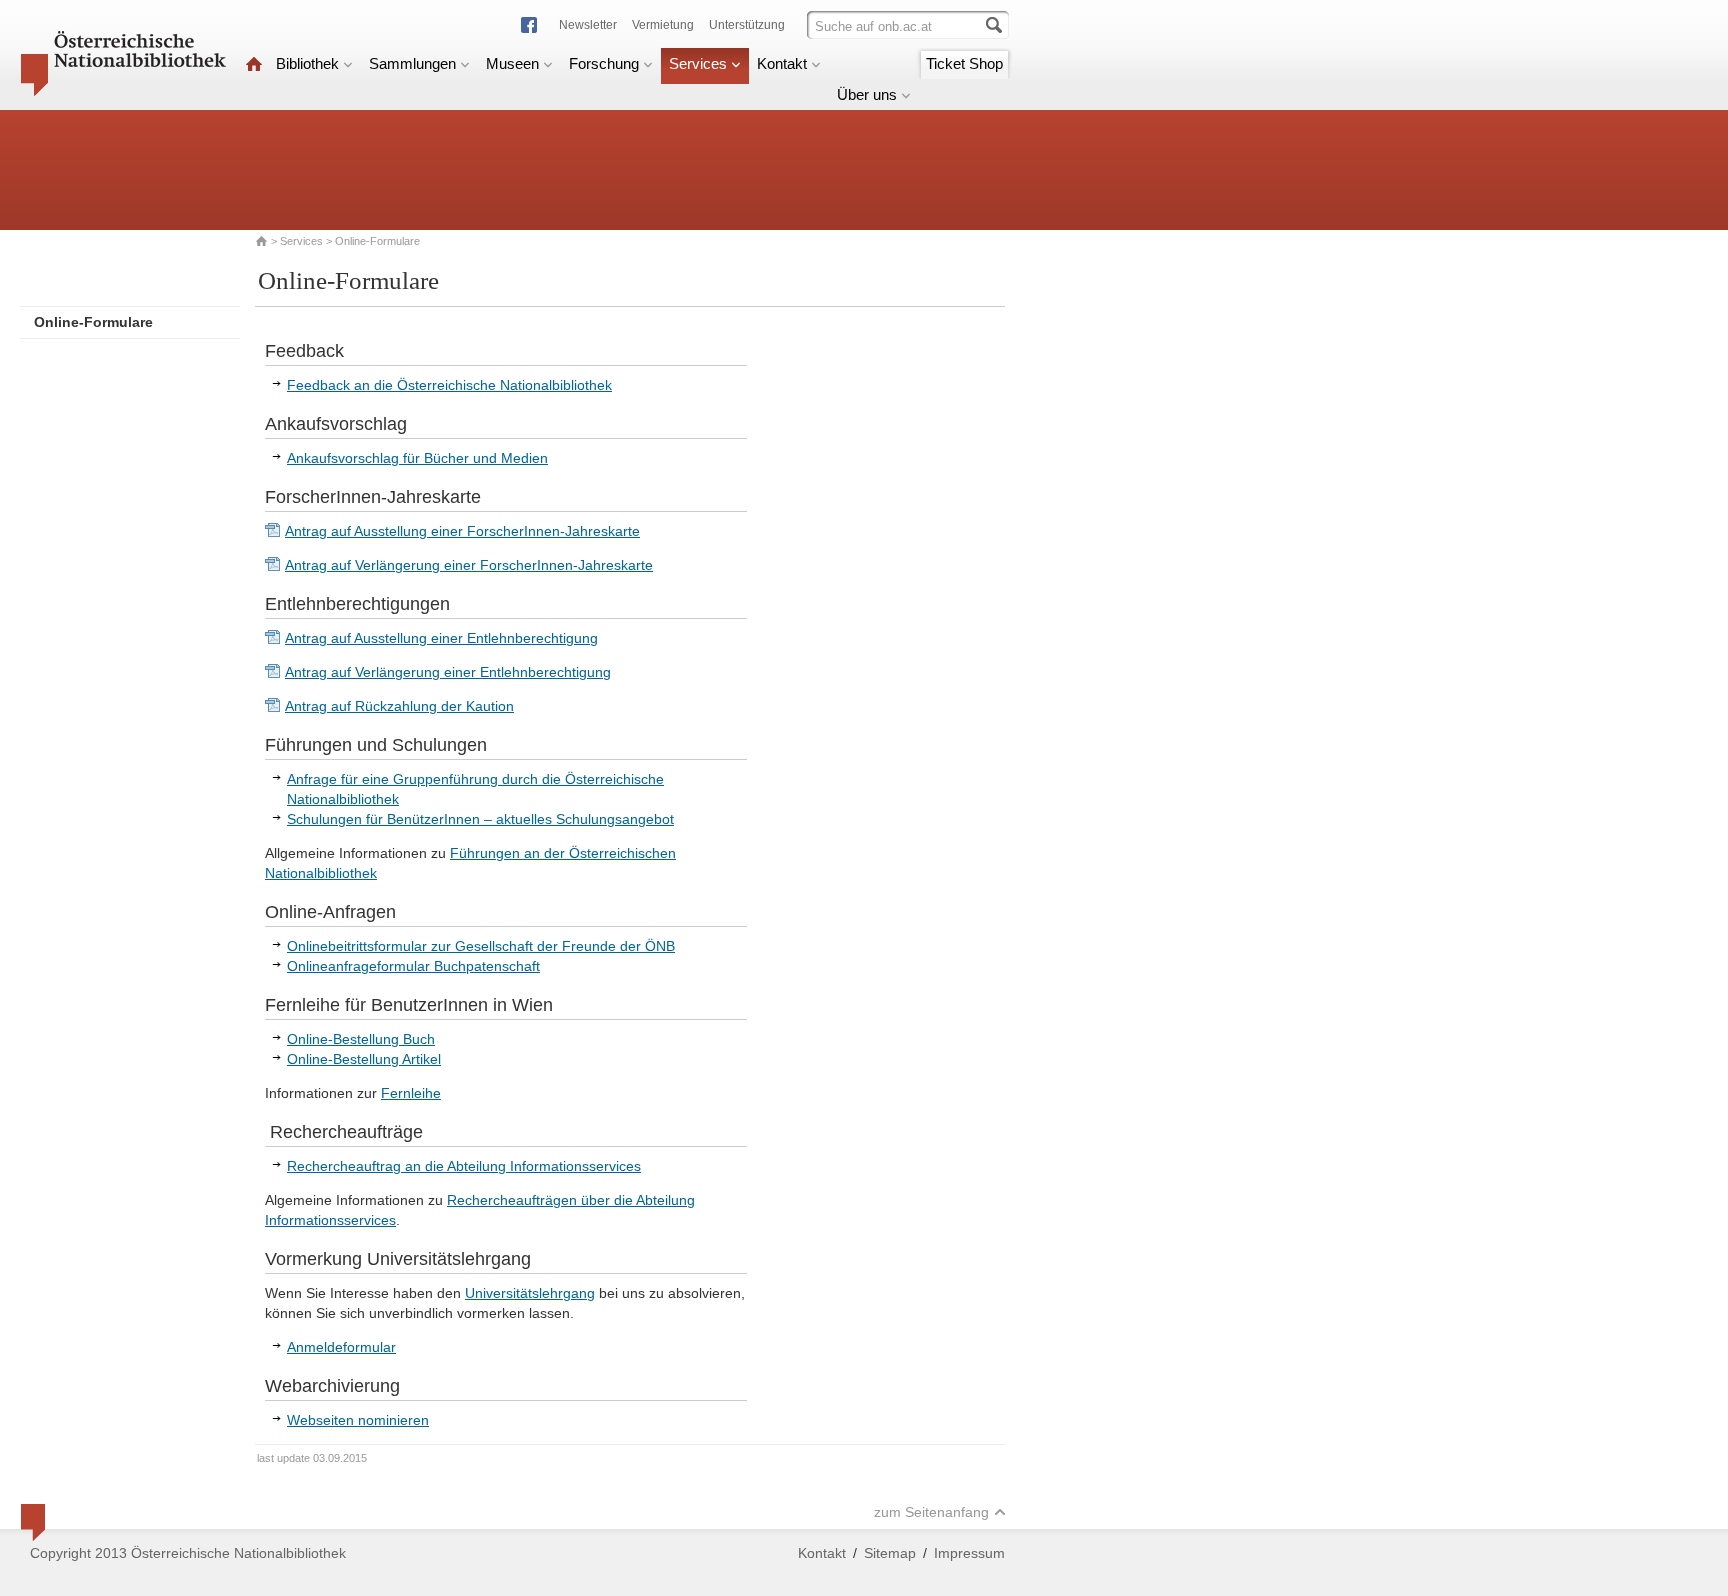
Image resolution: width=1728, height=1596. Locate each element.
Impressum (969, 1553)
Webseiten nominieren (358, 1420)
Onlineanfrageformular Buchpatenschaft (413, 966)
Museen (512, 63)
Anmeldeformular (341, 1347)
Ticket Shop (964, 63)
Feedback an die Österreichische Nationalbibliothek (449, 385)
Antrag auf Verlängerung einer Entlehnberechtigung (448, 672)
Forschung (604, 63)
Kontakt (782, 63)
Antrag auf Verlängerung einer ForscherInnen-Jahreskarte (469, 565)
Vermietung (663, 25)
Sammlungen (412, 63)
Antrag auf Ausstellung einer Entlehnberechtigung (441, 638)
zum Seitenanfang (931, 1512)
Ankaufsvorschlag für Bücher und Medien (417, 458)
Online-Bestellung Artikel (364, 1059)
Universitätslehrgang (530, 1293)
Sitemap (890, 1553)
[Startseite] (254, 63)
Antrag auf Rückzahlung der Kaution (399, 706)
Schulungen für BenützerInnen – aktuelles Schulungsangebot (480, 819)
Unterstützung (747, 25)
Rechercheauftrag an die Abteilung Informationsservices (464, 1166)
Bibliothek (307, 63)
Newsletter (588, 25)
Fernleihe (411, 1093)
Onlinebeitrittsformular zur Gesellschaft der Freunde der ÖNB (481, 946)
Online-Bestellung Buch (361, 1039)
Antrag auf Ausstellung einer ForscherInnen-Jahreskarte (462, 531)
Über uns (867, 94)
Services (698, 63)
